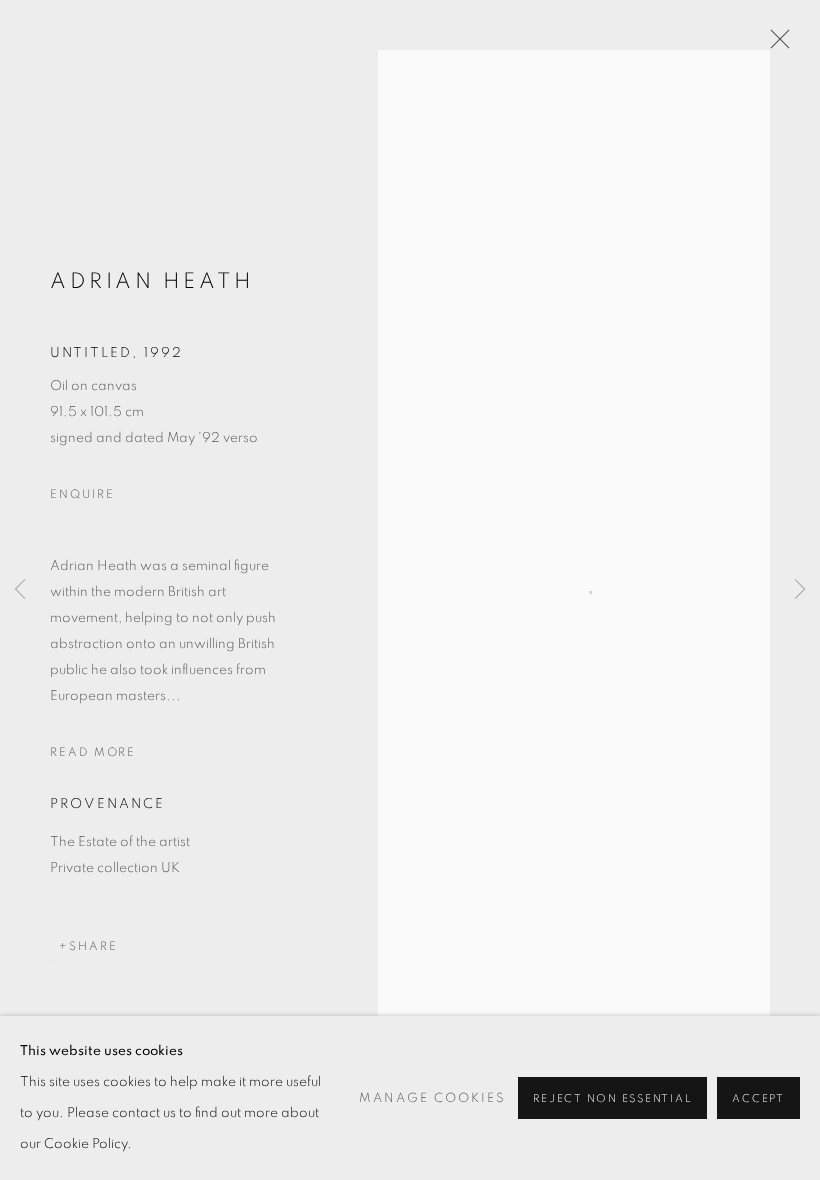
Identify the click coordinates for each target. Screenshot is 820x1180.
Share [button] (93, 946)
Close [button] (775, 45)
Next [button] (800, 590)
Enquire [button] (82, 494)
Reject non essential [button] (612, 1098)
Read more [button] (93, 752)
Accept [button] (758, 1098)
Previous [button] (20, 590)
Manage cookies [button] (432, 1098)
